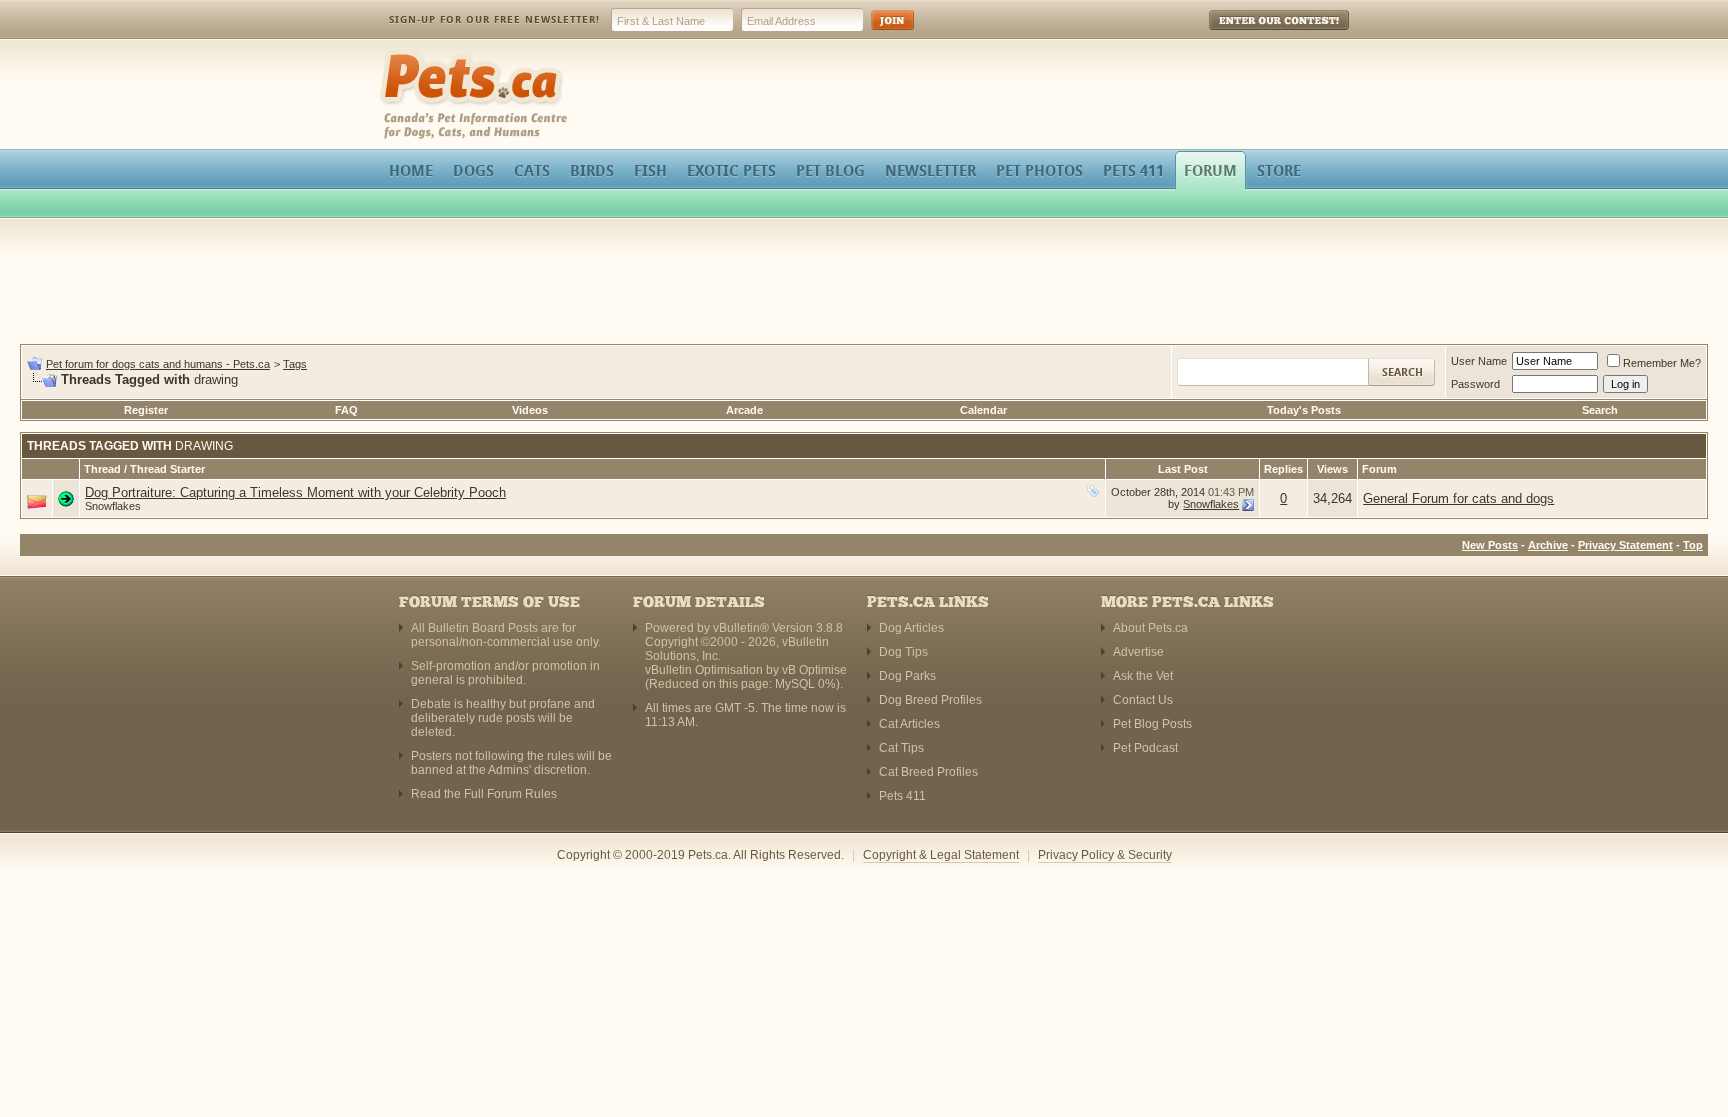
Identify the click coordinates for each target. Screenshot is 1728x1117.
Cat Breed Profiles (928, 772)
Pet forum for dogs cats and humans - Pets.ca (158, 364)
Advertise (1138, 652)
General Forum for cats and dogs (1458, 498)
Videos (530, 410)
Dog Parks (907, 676)
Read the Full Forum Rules (484, 794)
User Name (1479, 361)
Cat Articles (909, 724)
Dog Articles (911, 628)
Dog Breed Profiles (930, 700)
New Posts (1490, 545)
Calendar (983, 410)
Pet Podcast (1145, 748)
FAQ (346, 410)
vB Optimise (814, 670)
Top (1693, 545)
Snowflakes (113, 506)
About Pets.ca (1150, 628)
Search (1600, 410)
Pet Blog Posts (1152, 724)
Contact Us (1143, 700)
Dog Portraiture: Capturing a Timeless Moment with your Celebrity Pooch (295, 492)
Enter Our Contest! (1252, 34)
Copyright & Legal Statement (941, 855)
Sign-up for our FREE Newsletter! (494, 19)
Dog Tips (903, 652)
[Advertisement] (864, 284)
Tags (295, 364)
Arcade (744, 410)
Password (1475, 384)
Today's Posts (1304, 410)
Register (146, 410)
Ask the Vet (1143, 676)
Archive (1548, 545)
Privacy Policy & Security (1105, 855)
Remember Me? (1662, 363)
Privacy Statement (1625, 545)
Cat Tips (901, 748)
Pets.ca (401, 55)
